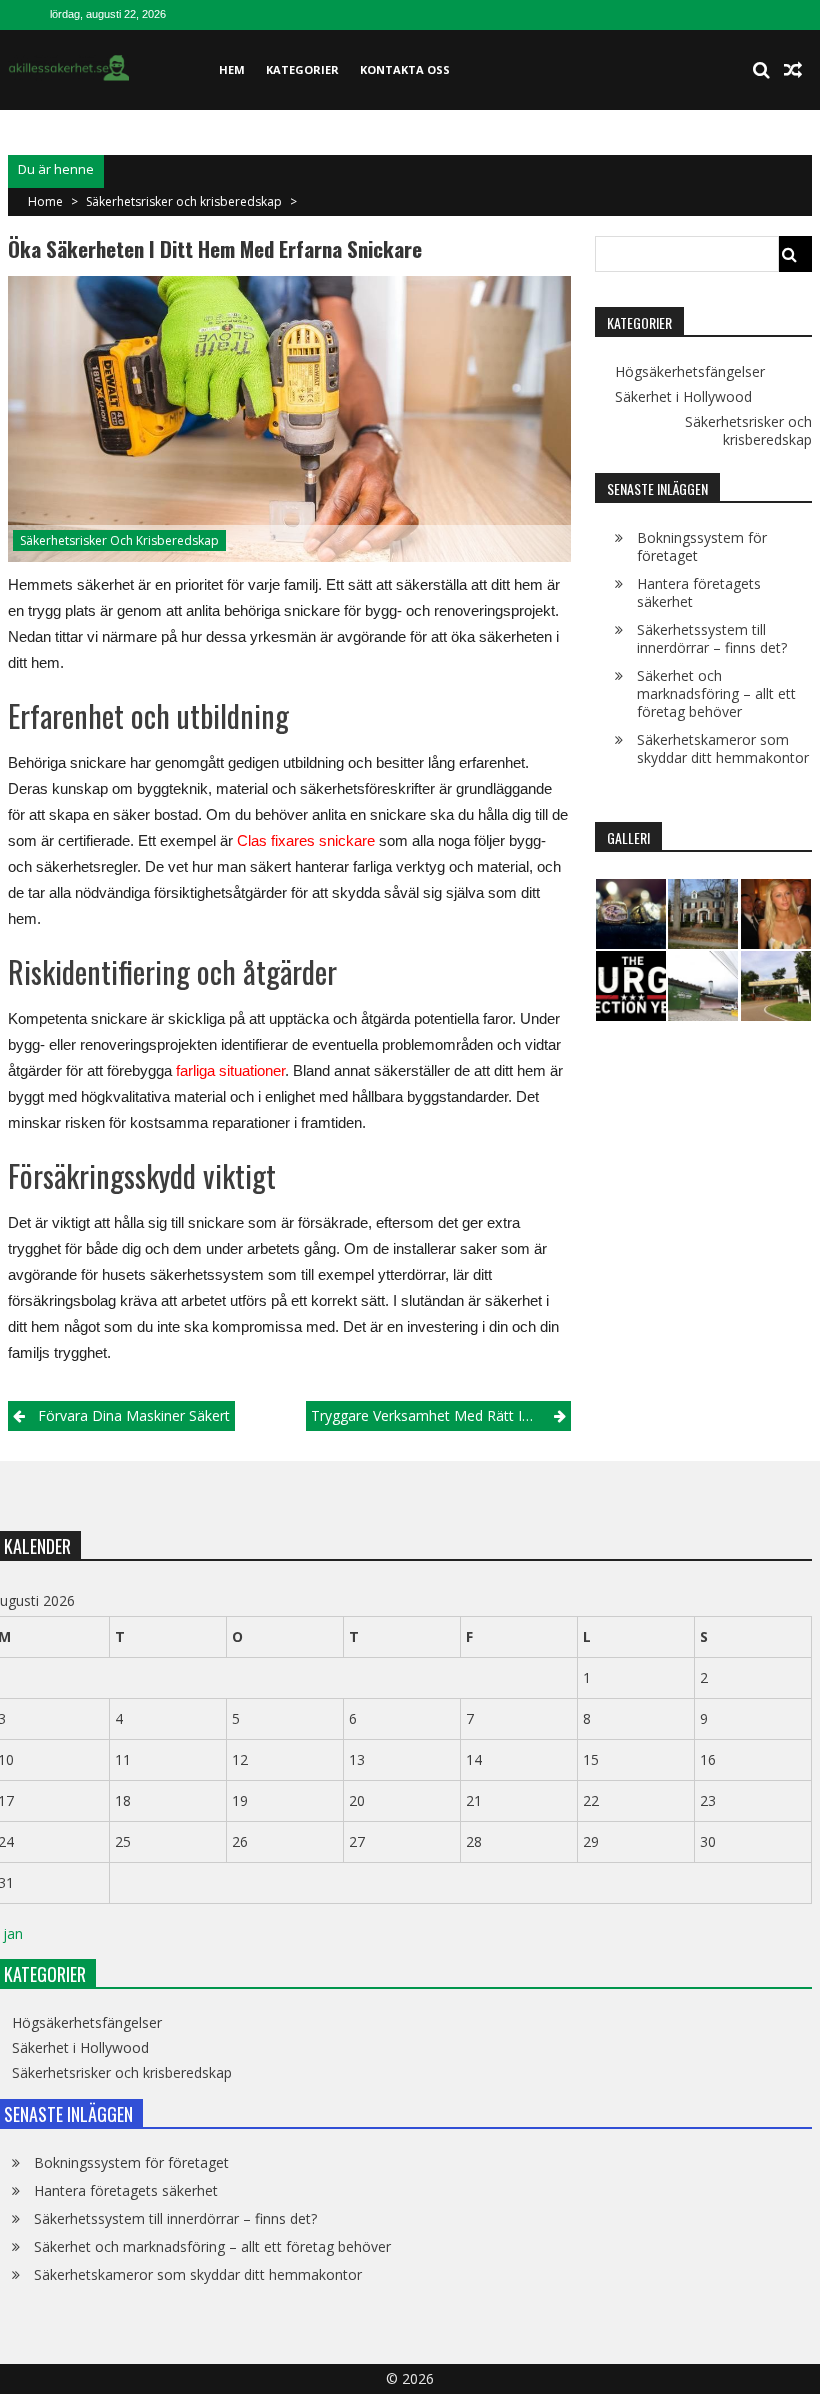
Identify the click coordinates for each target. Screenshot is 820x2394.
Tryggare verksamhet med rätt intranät (440, 1415)
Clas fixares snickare (306, 840)
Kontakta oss (405, 69)
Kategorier (302, 69)
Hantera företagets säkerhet (699, 592)
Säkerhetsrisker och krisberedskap (184, 201)
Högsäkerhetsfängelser (690, 372)
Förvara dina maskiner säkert (134, 1415)
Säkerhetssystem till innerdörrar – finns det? (712, 638)
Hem (232, 69)
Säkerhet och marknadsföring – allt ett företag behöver (716, 693)
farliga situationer (230, 1070)
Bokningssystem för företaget (702, 546)
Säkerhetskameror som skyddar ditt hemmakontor (723, 748)
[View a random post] (793, 70)
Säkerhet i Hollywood (683, 397)
